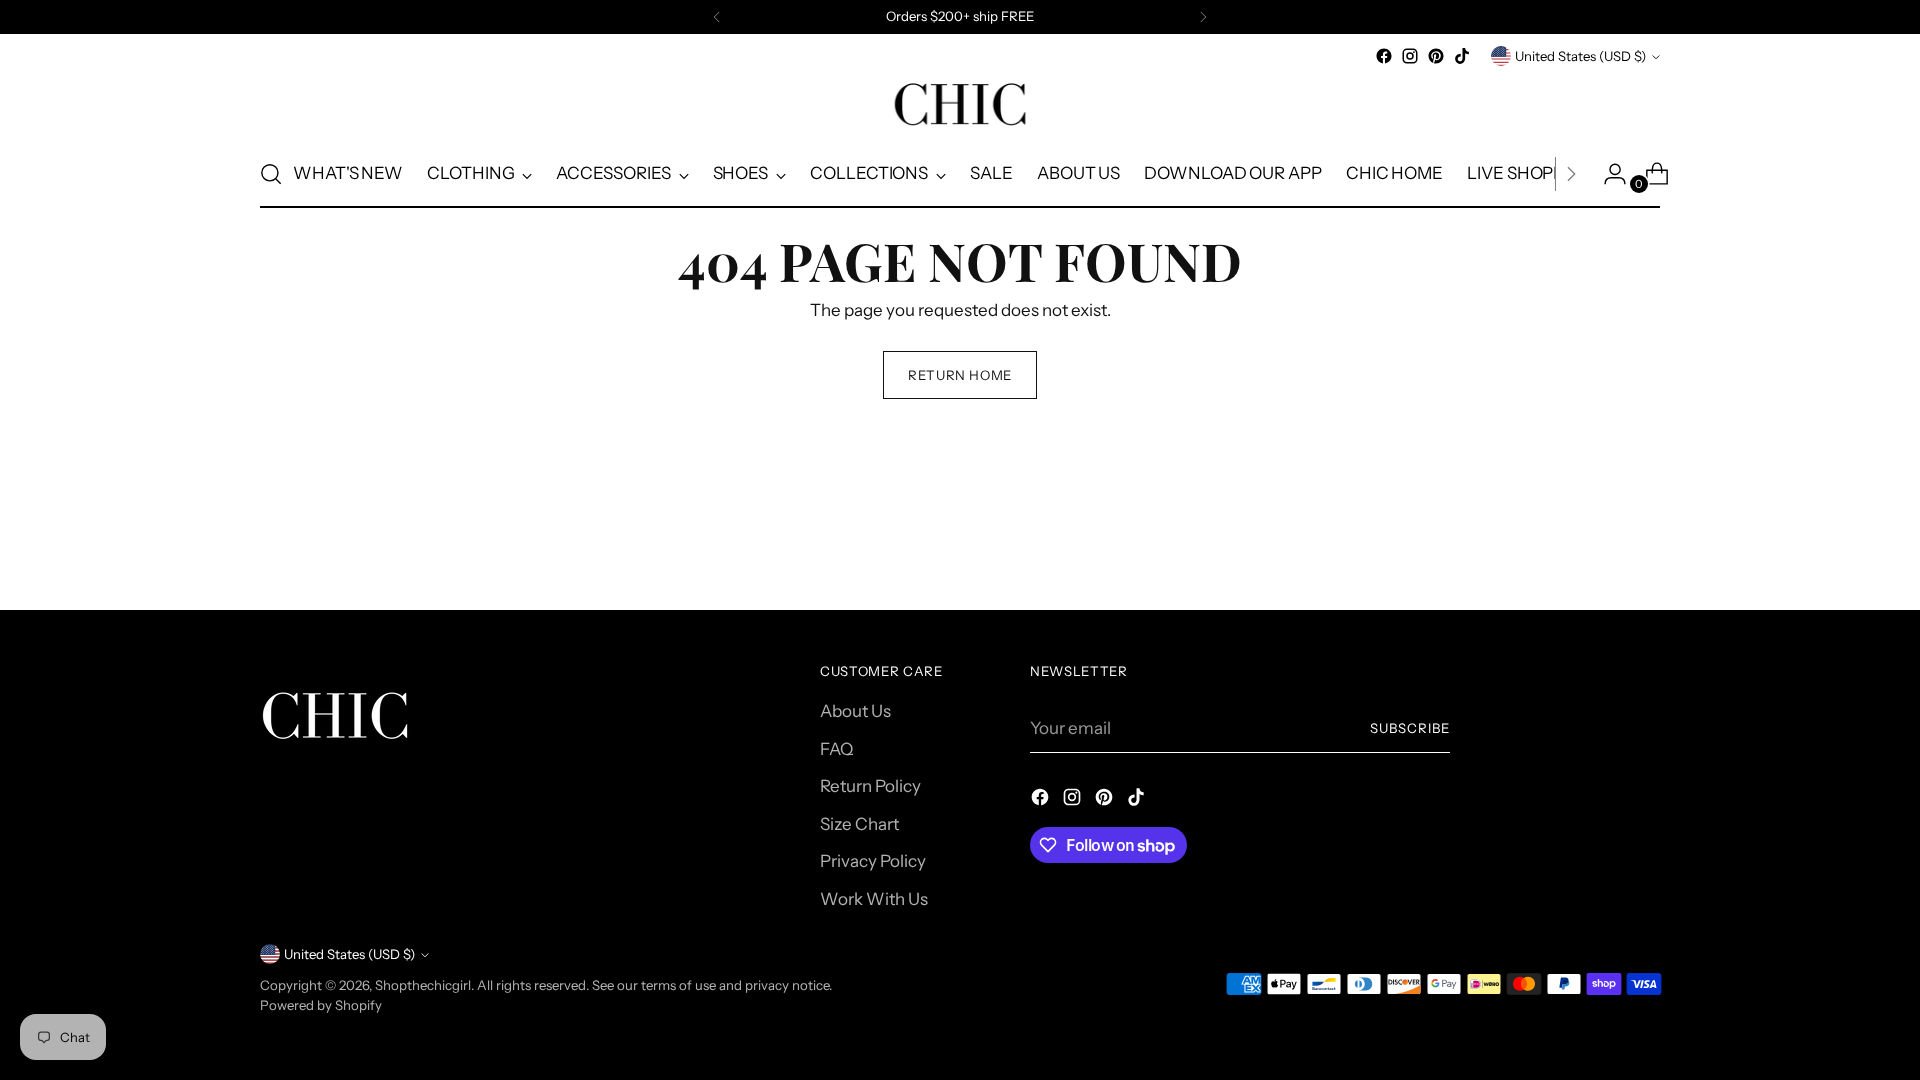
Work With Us (874, 899)
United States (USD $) (1580, 56)
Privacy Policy (873, 861)
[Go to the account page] (1607, 174)
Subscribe (1410, 728)
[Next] (1203, 17)
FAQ (836, 749)
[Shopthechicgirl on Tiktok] (1462, 56)
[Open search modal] (271, 174)
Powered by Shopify (321, 1005)
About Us (855, 711)
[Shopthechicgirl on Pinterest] (1436, 56)
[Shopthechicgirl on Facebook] (1384, 56)
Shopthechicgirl (423, 985)
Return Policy (870, 786)
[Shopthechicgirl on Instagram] (1410, 56)
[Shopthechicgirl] (960, 105)
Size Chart (859, 824)
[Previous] (717, 17)
